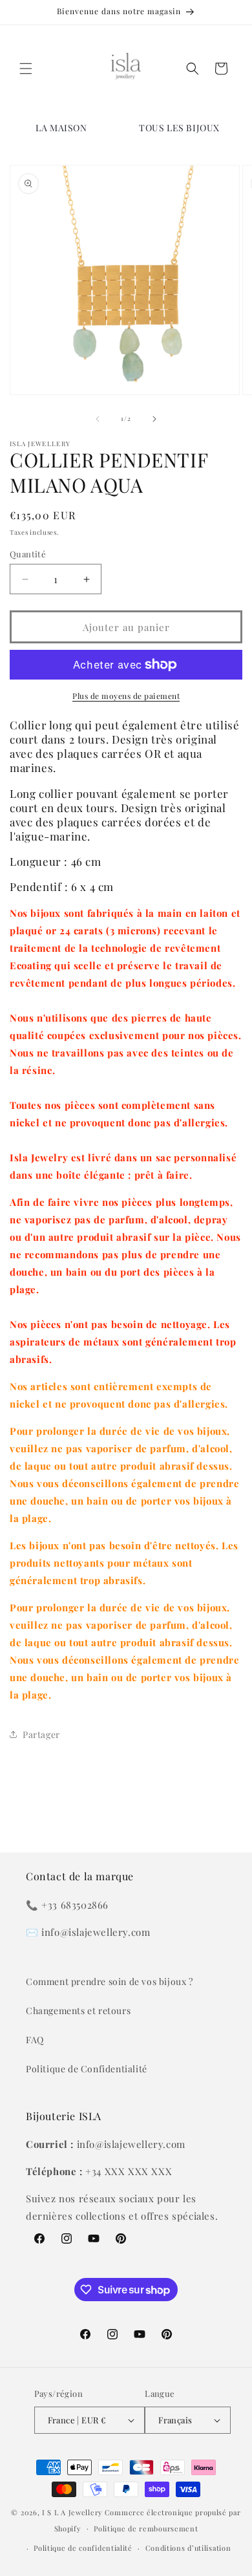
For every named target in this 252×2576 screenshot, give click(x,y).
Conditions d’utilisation (188, 2548)
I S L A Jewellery (72, 2512)
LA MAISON (61, 128)
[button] (26, 69)
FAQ (35, 2040)
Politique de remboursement (146, 2528)
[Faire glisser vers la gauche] (98, 419)
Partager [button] (41, 1734)
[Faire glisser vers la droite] (154, 419)
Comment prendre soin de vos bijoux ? (110, 1981)
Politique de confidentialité (83, 2548)
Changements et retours (78, 2011)
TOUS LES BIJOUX (179, 128)
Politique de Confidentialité (87, 2069)
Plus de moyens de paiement (126, 696)
